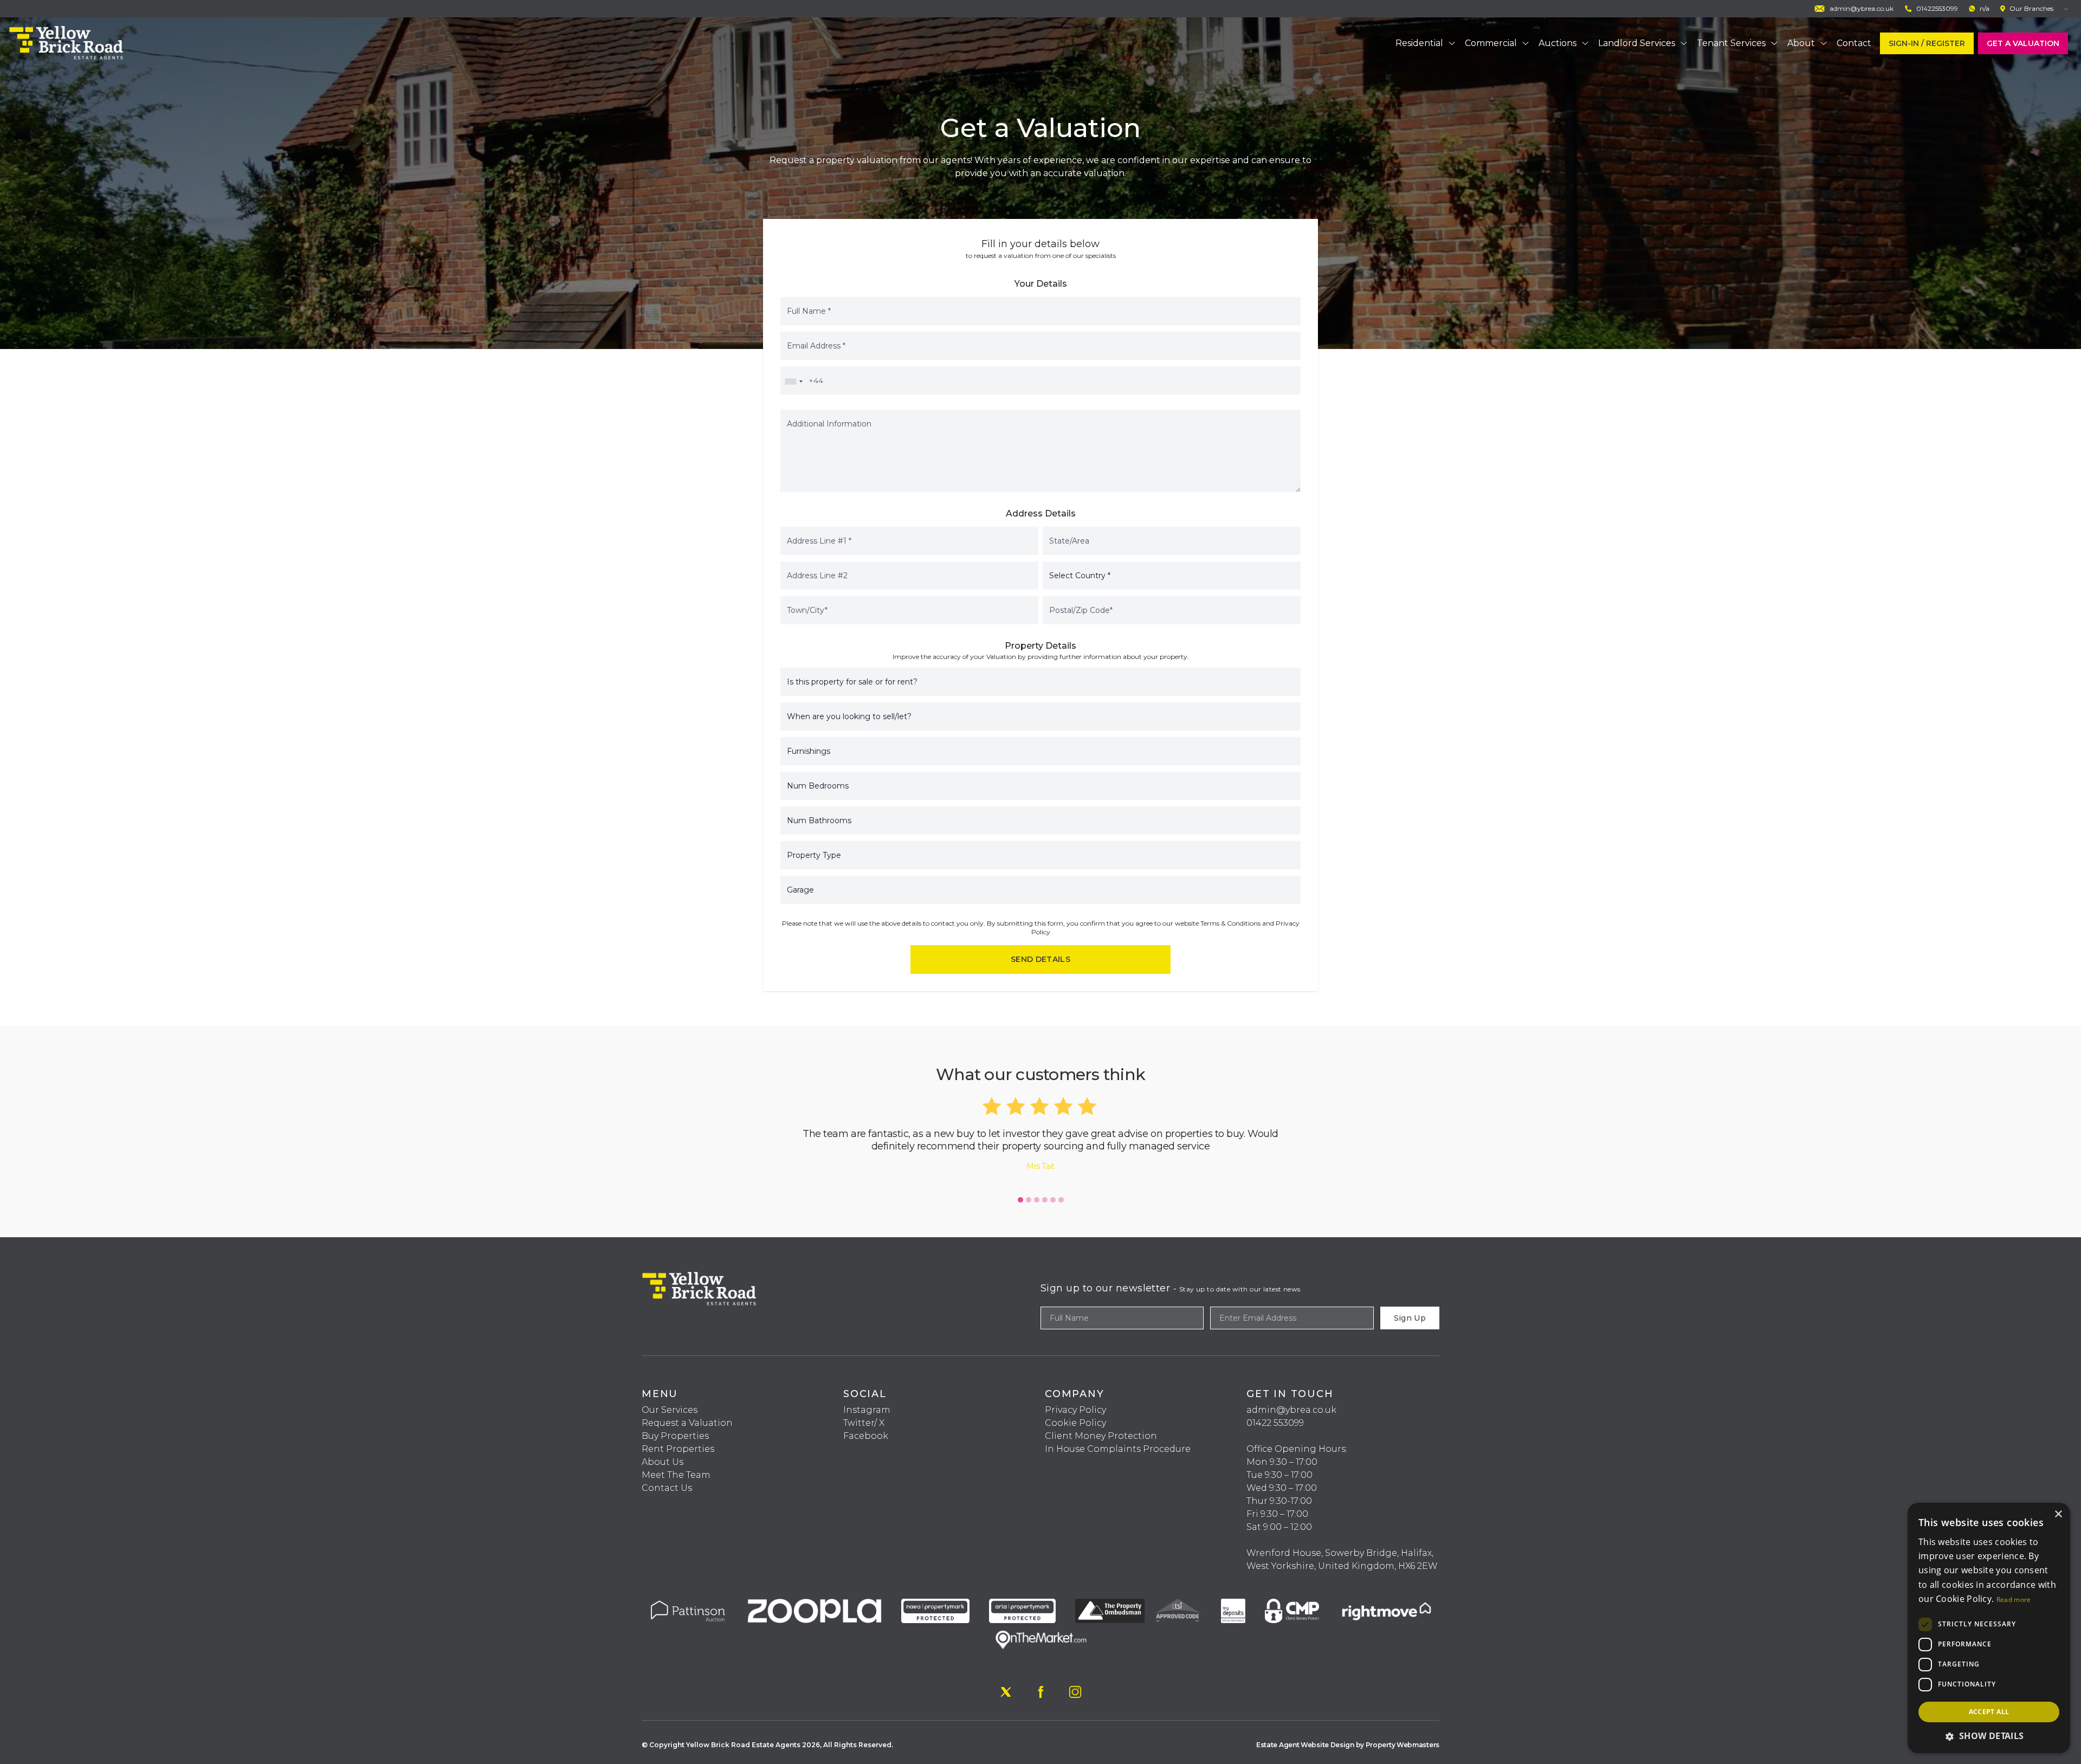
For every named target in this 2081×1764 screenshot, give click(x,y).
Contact (1854, 43)
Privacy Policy (1075, 1410)
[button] (1020, 1200)
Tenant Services (1731, 43)
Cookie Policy (1075, 1423)
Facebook (866, 1436)
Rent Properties (678, 1449)
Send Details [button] (1040, 959)
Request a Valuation (687, 1423)
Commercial (1491, 43)
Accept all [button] (1989, 1712)
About (1801, 43)
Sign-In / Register (1927, 43)
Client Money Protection (1101, 1436)
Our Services (670, 1410)
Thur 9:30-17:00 (1279, 1501)
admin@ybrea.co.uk (1291, 1410)
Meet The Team (676, 1475)
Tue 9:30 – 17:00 (1279, 1475)
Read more (2014, 1600)
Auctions (1557, 43)
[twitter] (1006, 1692)
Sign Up (1410, 1318)
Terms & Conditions (1230, 923)
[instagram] (1075, 1692)
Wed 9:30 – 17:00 (1282, 1488)
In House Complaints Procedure (1118, 1449)
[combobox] (793, 382)
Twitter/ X (864, 1423)
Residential (1419, 43)
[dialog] (1989, 1628)
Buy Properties (675, 1436)
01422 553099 (1275, 1423)
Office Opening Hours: (1297, 1449)
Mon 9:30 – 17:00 (1282, 1462)
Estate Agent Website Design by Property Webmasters (1348, 1745)
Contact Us (667, 1488)
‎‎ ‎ (1248, 1436)
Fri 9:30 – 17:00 (1277, 1514)
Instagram (867, 1410)
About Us (663, 1462)
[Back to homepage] (66, 43)
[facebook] (1040, 1692)
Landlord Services (1637, 43)
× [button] (2058, 1514)
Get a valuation (2023, 43)
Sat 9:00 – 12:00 (1279, 1527)
